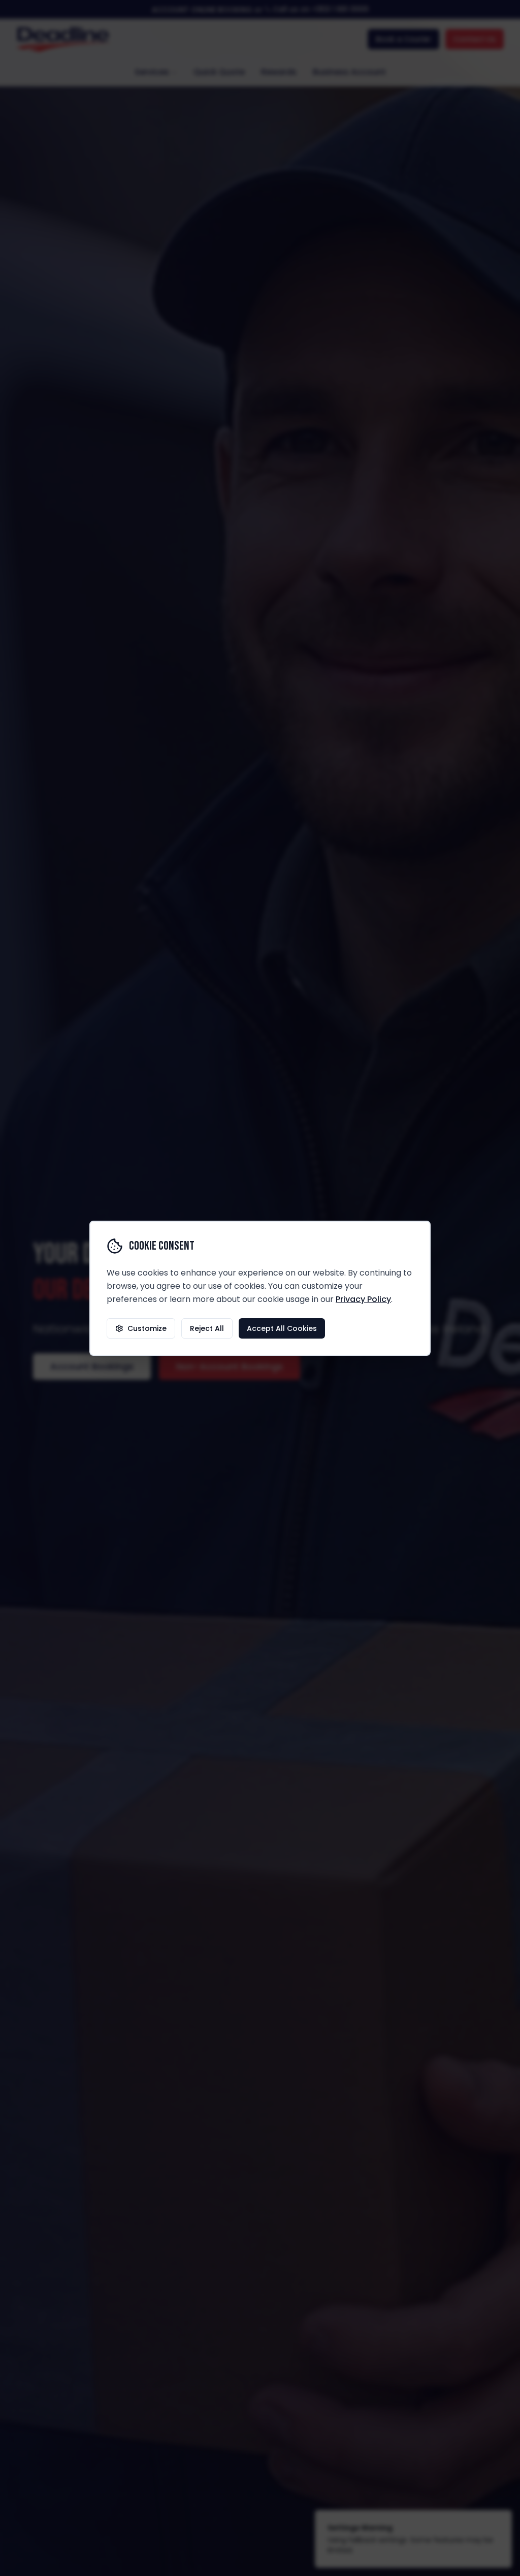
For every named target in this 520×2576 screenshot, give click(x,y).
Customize (147, 1328)
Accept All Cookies (282, 1328)
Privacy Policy (363, 1299)
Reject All (207, 1328)
